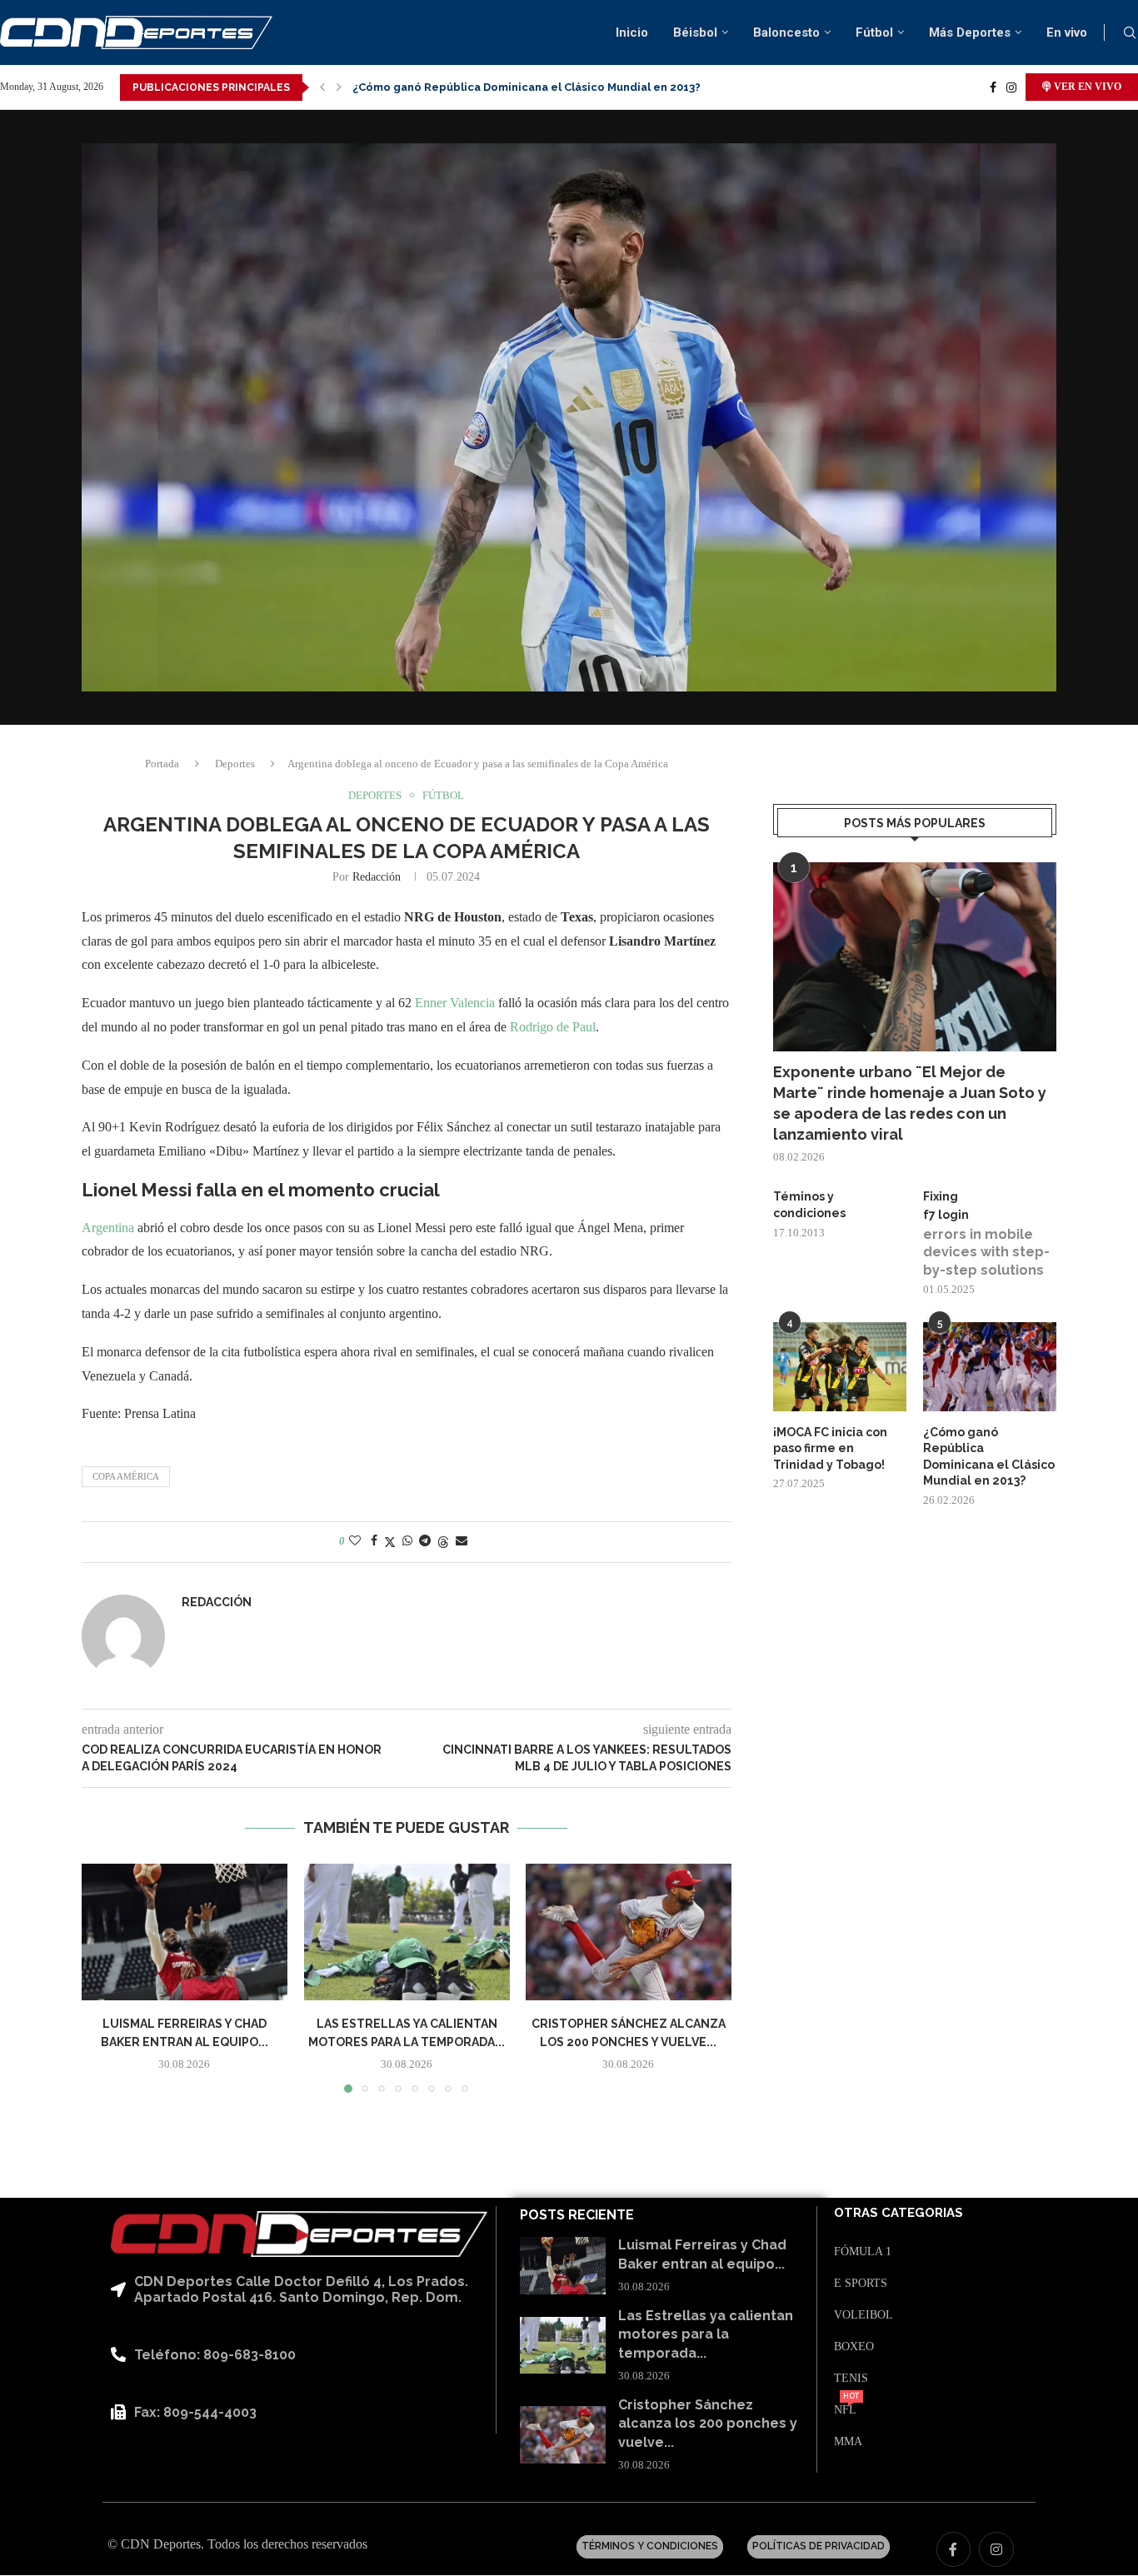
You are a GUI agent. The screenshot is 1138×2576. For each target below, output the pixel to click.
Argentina (110, 1228)
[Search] (1130, 33)
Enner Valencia (457, 1003)
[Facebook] (993, 87)
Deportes (235, 764)
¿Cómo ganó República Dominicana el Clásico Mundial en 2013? (989, 1457)
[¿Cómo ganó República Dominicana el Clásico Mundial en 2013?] (990, 1367)
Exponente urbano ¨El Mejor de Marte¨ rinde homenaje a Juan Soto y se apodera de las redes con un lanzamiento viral (910, 1103)
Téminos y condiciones (809, 1205)
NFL (845, 2410)
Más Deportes (970, 32)
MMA (848, 2442)
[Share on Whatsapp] (407, 1541)
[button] (322, 87)
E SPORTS (861, 2284)
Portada (162, 764)
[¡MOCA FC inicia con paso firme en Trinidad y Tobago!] (840, 1367)
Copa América (126, 1476)
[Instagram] (1011, 87)
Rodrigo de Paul (553, 1027)
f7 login (946, 1215)
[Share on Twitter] (390, 1542)
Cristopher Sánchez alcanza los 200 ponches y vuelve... (708, 2424)
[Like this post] (355, 1541)
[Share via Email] (462, 1541)
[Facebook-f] (954, 2549)
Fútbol (874, 32)
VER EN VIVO (1086, 87)
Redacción (377, 877)
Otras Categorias (898, 2213)
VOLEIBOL (863, 2315)
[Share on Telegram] (425, 1541)
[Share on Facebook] (374, 1541)
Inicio (632, 32)
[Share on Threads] (443, 1542)
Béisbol (695, 32)
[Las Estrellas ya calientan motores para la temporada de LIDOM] (407, 1932)
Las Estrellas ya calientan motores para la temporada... (706, 2334)
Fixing (941, 1196)
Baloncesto (786, 32)
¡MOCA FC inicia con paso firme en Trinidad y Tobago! (830, 1448)
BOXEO (854, 2347)
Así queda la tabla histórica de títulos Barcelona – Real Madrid (526, 87)
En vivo (1067, 32)
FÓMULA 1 (863, 2252)
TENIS (851, 2379)
